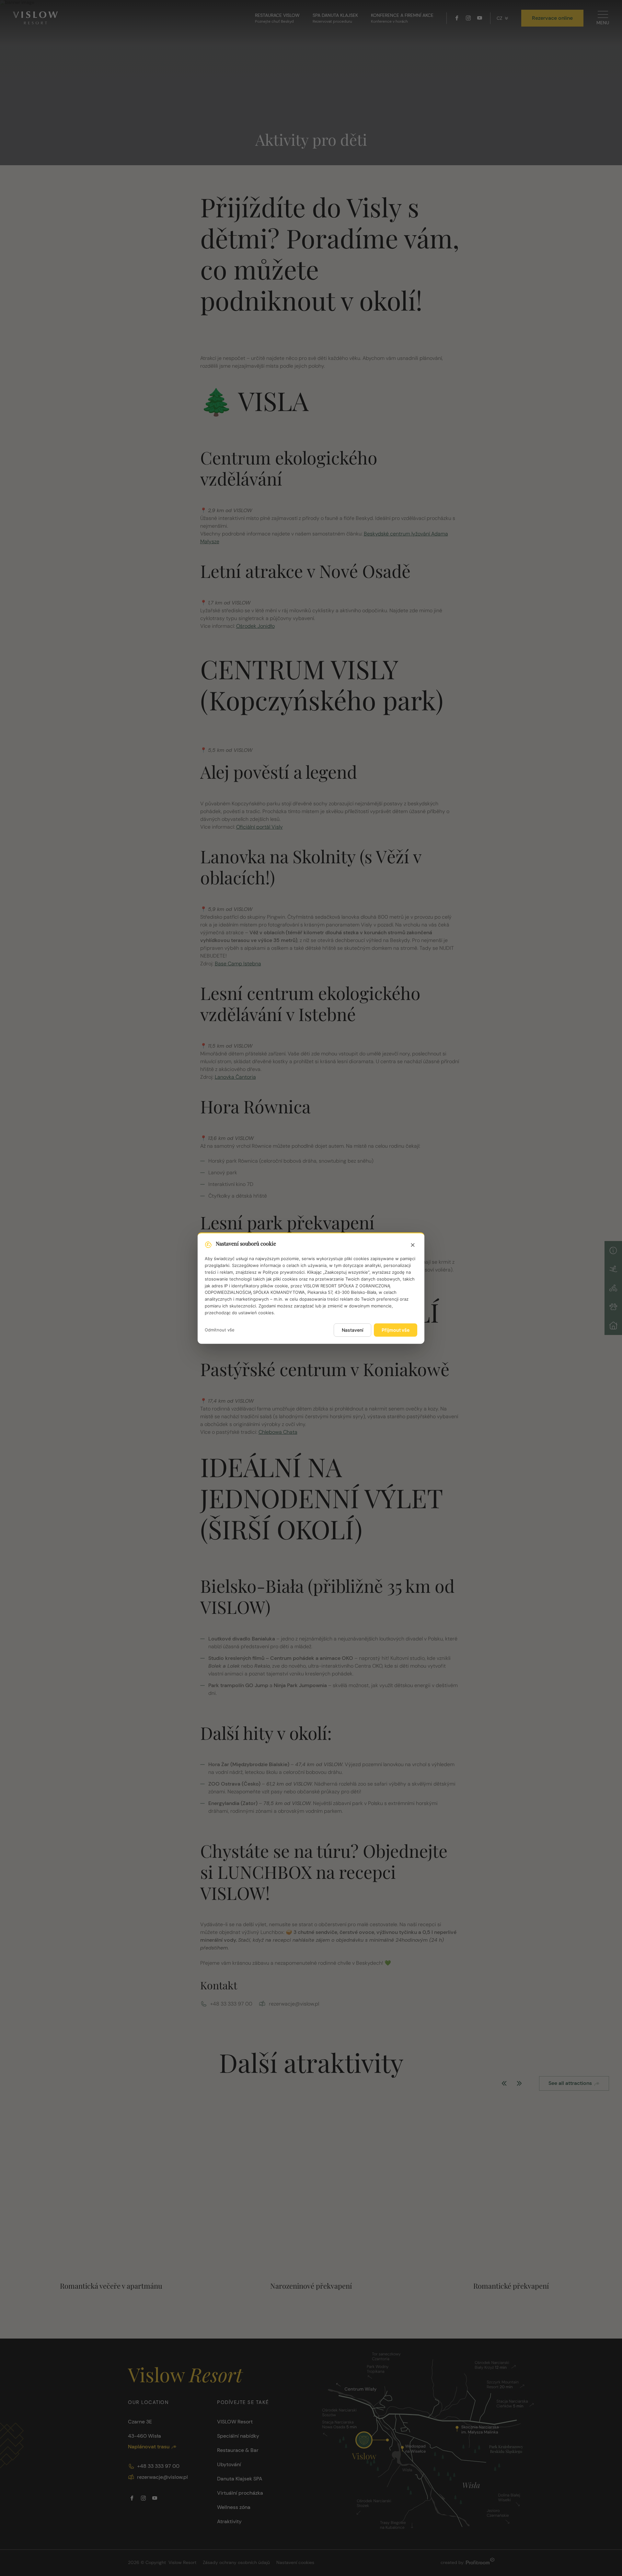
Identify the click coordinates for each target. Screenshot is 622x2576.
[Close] (413, 1245)
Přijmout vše (396, 1330)
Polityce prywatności (284, 1272)
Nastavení (352, 1330)
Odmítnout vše (220, 1330)
